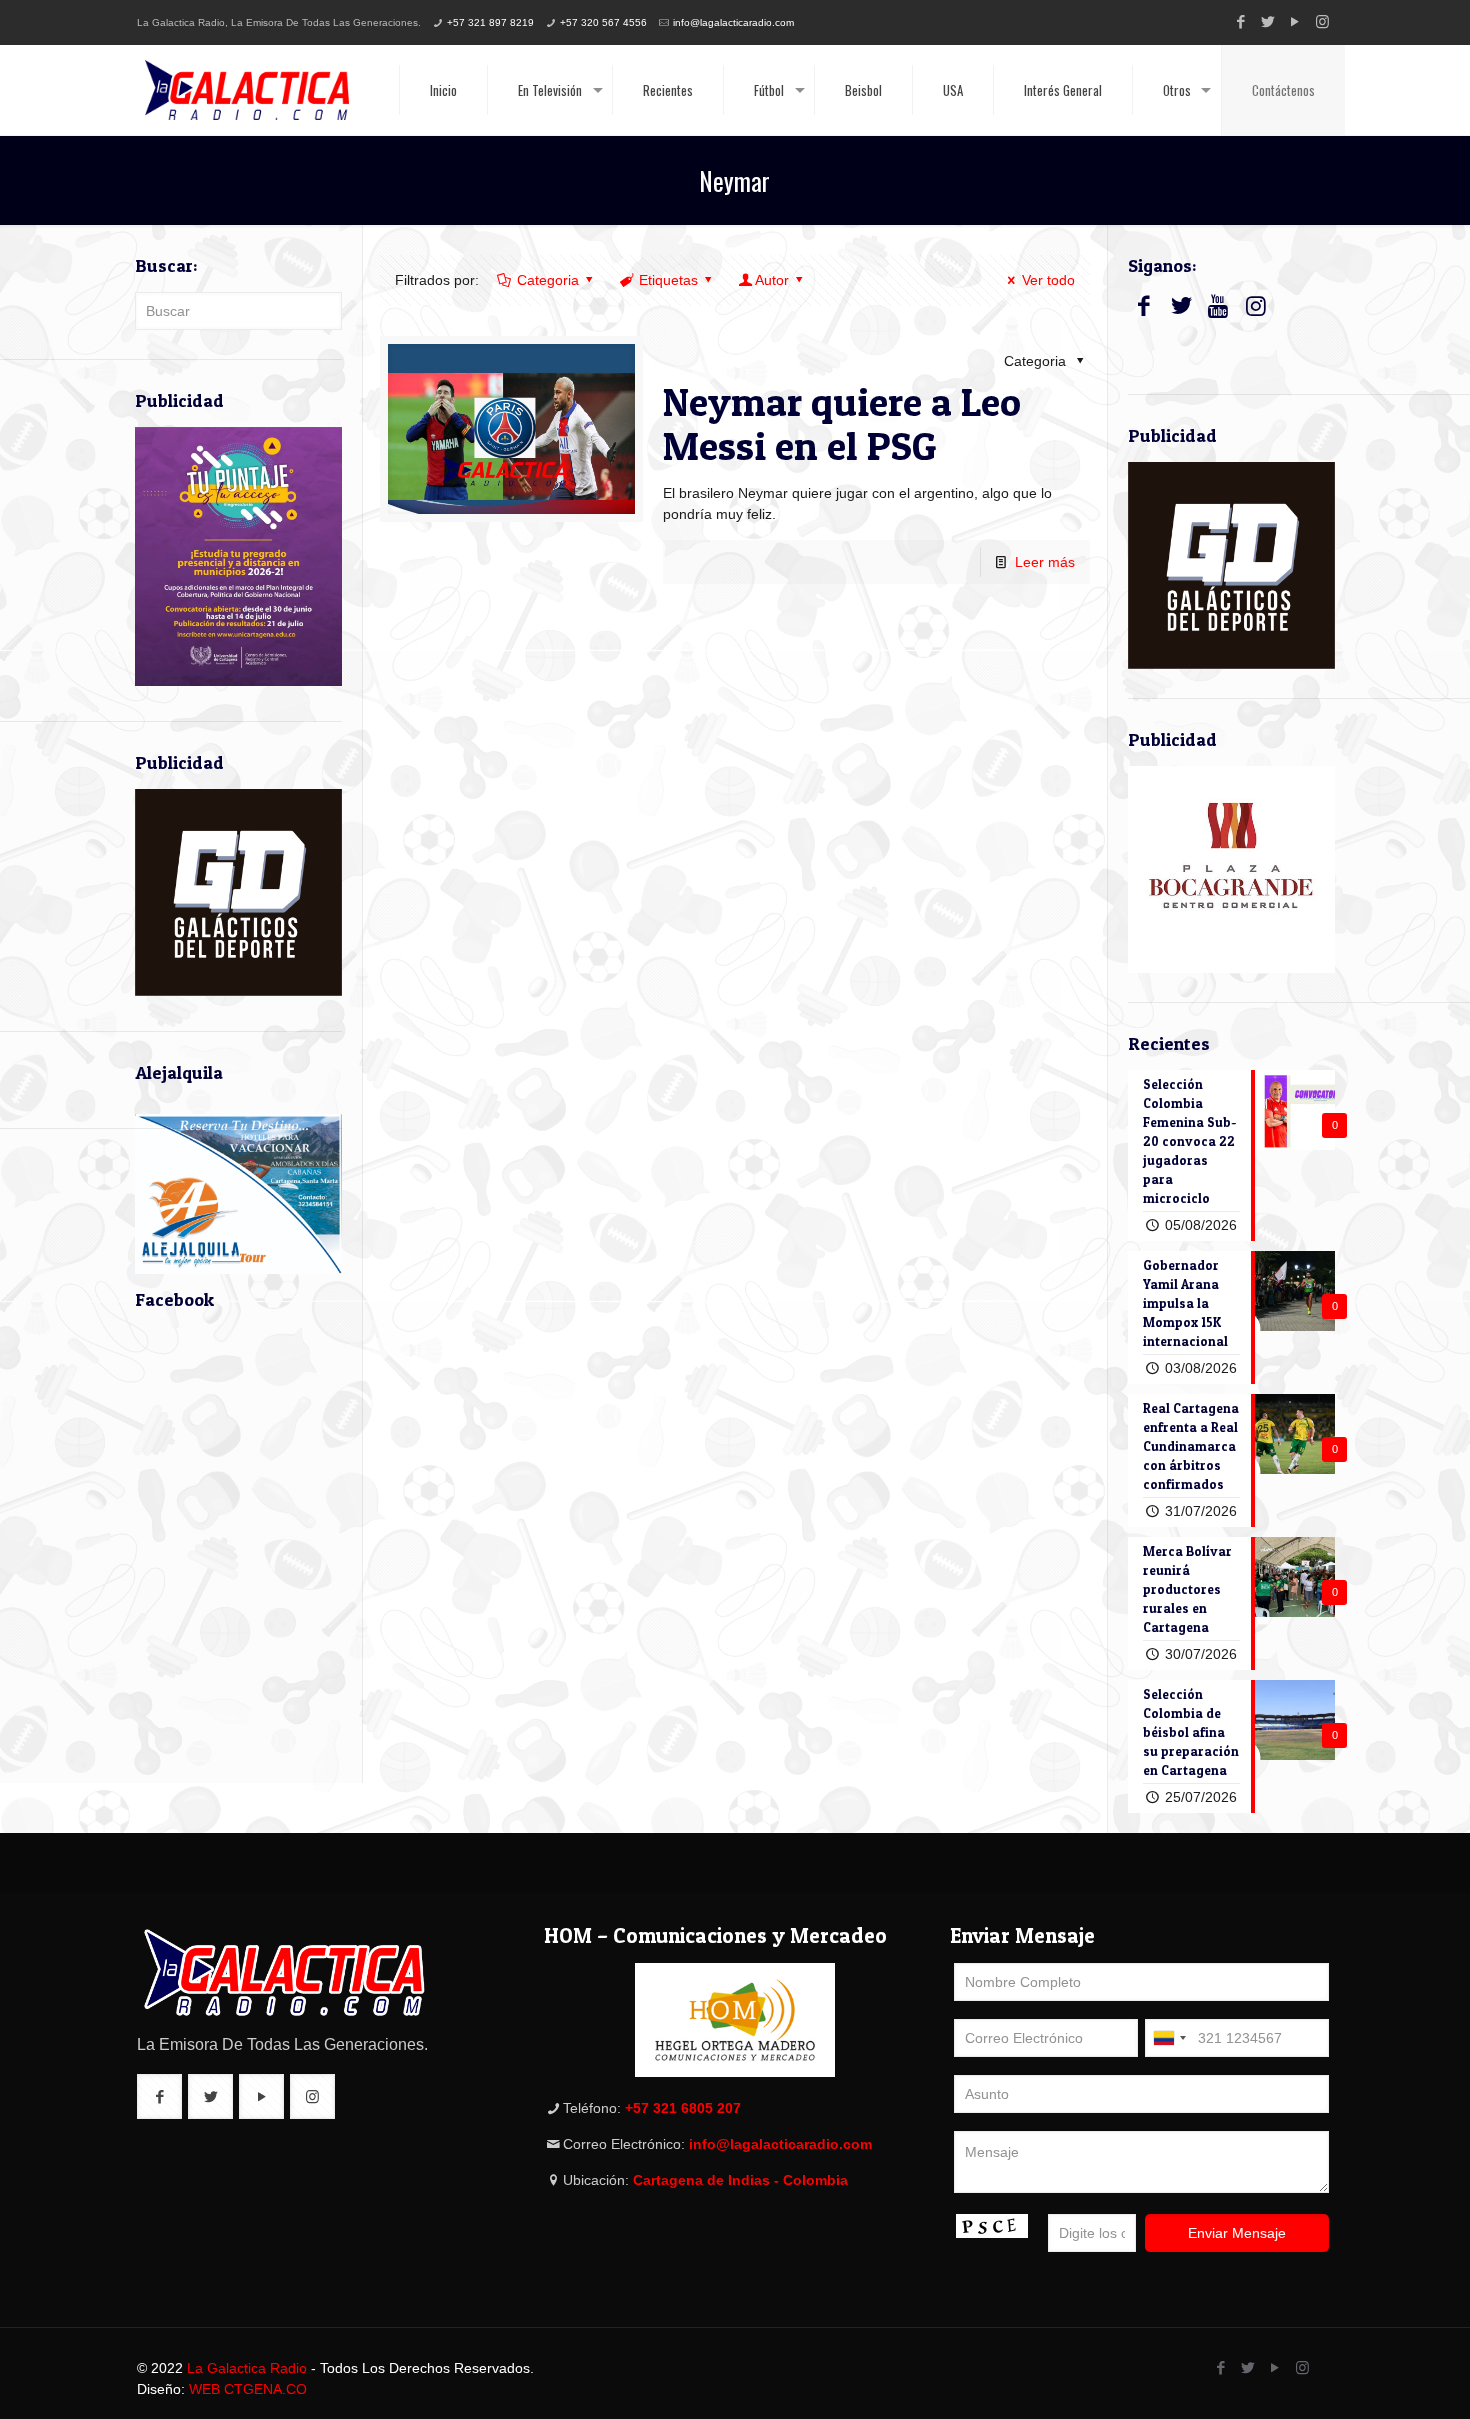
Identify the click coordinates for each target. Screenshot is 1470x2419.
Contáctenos (1283, 90)
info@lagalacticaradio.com (733, 22)
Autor (772, 280)
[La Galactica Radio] (247, 90)
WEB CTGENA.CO (248, 2389)
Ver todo (1048, 280)
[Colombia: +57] (1169, 2038)
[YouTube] (1295, 21)
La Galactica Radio (247, 2368)
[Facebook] (1241, 21)
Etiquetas (668, 280)
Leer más (1045, 562)
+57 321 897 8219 (490, 22)
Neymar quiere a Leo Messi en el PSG (842, 423)
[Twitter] (1268, 21)
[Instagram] (1322, 21)
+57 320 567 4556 (603, 22)
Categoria (548, 280)
